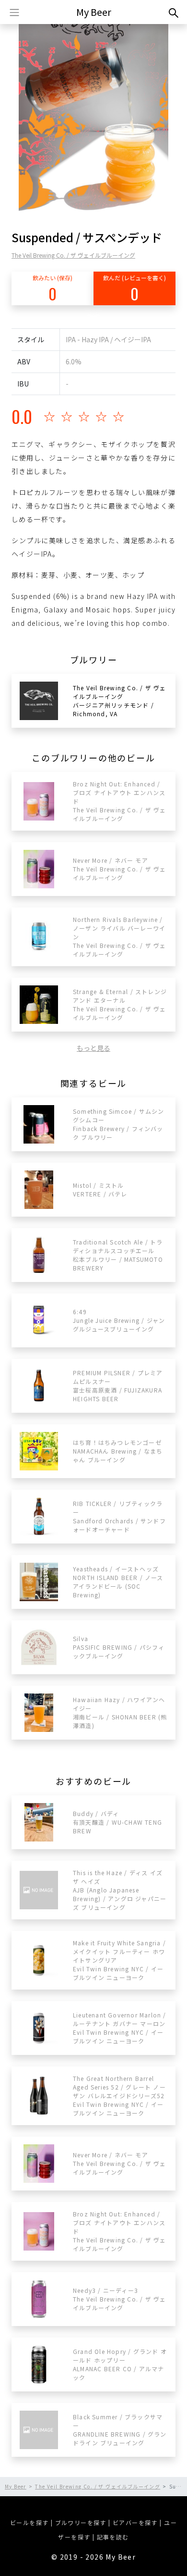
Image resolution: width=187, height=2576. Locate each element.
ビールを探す (29, 2522)
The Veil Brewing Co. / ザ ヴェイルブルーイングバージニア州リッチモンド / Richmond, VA (119, 701)
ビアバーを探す (135, 2522)
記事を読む (113, 2537)
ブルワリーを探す (81, 2522)
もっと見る (93, 1048)
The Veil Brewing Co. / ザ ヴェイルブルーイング (73, 255)
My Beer (94, 12)
